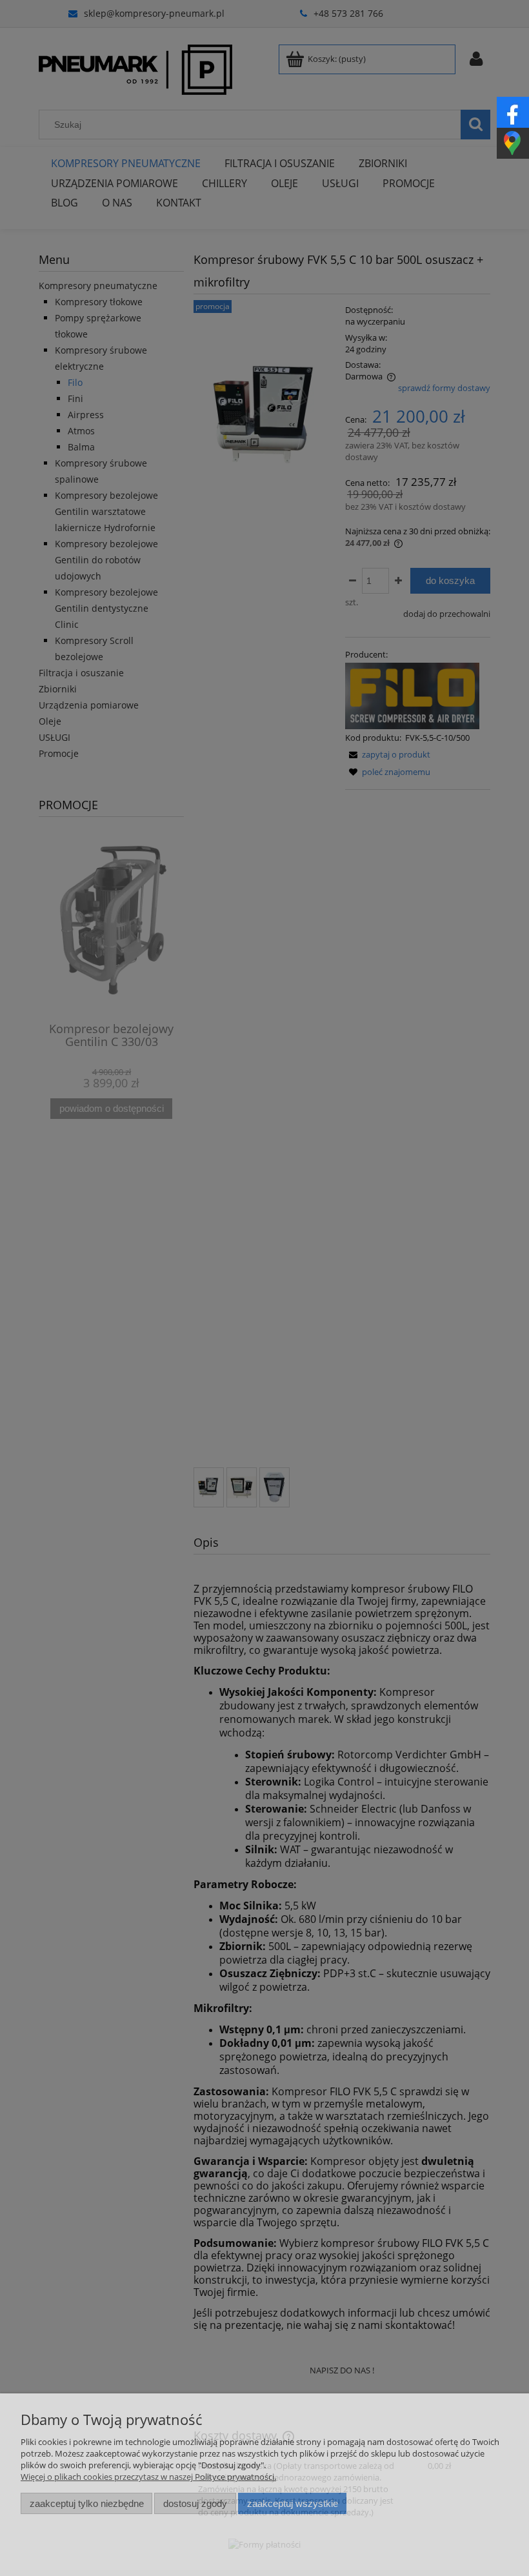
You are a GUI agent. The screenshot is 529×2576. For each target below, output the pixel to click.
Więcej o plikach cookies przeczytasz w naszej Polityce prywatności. (148, 2477)
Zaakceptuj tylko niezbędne (87, 2503)
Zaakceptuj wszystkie (293, 2503)
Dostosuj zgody (195, 2503)
